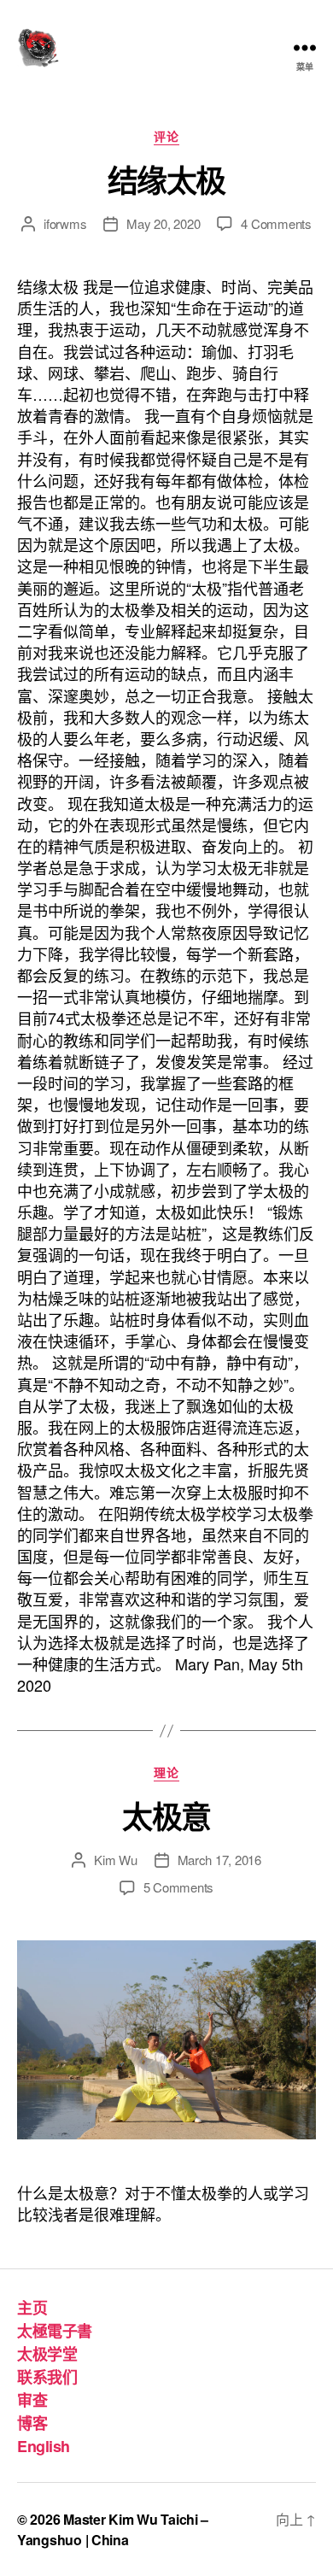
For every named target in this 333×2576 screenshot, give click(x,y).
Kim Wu (115, 1860)
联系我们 (47, 2377)
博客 (32, 2423)
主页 (32, 2308)
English (44, 2446)
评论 (166, 137)
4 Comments (276, 223)
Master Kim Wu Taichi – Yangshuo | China (113, 2529)
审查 (32, 2400)
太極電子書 (55, 2331)
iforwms (65, 223)
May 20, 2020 (163, 223)
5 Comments (178, 1887)
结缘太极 (166, 179)
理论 (166, 1773)
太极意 (166, 1816)
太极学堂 (47, 2354)
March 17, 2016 (219, 1860)
